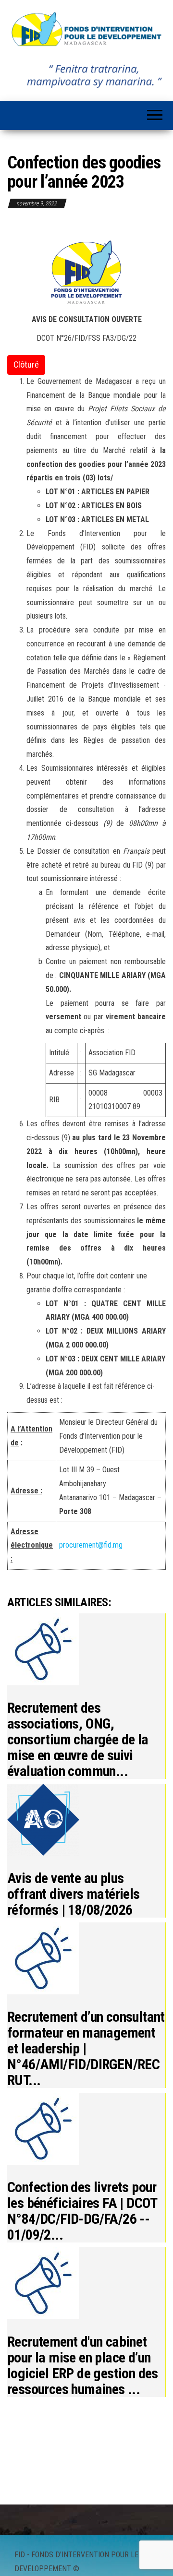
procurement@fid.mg (91, 1545)
